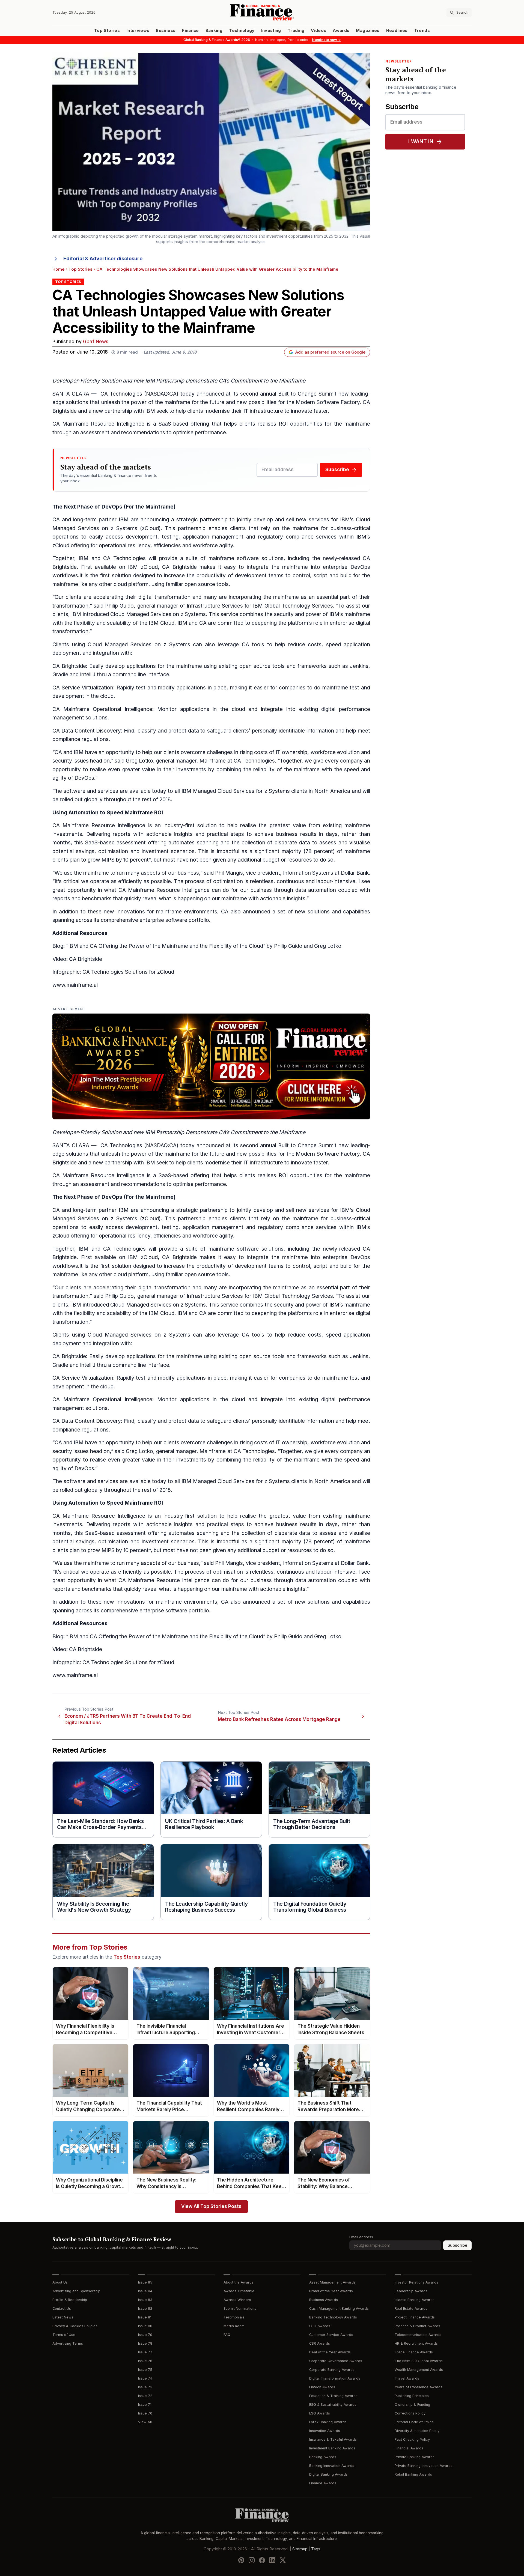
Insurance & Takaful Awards (333, 2439)
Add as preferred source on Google (330, 352)
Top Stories (107, 31)
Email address (361, 2237)
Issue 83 (145, 2300)
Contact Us (62, 2308)
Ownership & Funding (412, 2405)
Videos (318, 31)
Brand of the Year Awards (331, 2291)
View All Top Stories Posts (211, 2206)
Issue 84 (145, 2291)
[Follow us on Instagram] (252, 2560)
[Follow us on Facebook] (262, 2560)
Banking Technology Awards (333, 2317)
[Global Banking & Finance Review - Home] (262, 12)
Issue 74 (145, 2378)
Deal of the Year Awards (330, 2352)
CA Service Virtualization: (84, 688)
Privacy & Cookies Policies (75, 2326)
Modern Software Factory (328, 402)
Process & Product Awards (417, 2326)
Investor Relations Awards (416, 2282)
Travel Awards (407, 2378)
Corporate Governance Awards (336, 2361)
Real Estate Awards (411, 2308)
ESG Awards (320, 2413)
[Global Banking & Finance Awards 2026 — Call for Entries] (211, 1066)
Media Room (234, 2326)
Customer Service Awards (331, 2335)
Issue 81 (145, 2317)
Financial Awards (409, 2448)
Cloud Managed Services (141, 614)
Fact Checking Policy (412, 2439)
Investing (271, 31)
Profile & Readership (70, 2300)
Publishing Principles (412, 2396)
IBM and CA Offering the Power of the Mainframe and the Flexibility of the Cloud (166, 946)
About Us (60, 2282)
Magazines (368, 31)
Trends (422, 31)
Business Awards (324, 2300)
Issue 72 (145, 2396)
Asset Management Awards (332, 2282)
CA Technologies (121, 394)
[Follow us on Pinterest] (241, 2560)
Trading (296, 31)
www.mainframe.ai (75, 985)
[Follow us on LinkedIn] (272, 2560)
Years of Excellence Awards (419, 2387)
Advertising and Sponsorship (76, 2291)
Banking (214, 31)
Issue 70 (145, 2413)
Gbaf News (96, 342)
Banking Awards (323, 2457)
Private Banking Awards (415, 2457)
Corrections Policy (410, 2413)
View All (145, 2422)
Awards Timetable (239, 2291)
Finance (190, 31)
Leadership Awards (411, 2291)
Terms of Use (64, 2335)
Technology (242, 31)
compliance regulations (81, 739)
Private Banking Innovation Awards (424, 2466)
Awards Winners (237, 2300)
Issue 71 (145, 2405)
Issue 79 (145, 2335)
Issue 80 (145, 2326)
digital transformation (164, 597)
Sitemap (300, 2549)
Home (59, 269)
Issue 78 (145, 2343)
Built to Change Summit (307, 394)
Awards (341, 31)
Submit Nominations (240, 2308)
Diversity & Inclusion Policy (417, 2431)
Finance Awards (323, 2483)
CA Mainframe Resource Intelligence (98, 424)
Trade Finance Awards (414, 2352)
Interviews (138, 31)
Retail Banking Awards (413, 2474)
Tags (316, 2549)
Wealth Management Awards (419, 2370)
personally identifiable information (293, 731)
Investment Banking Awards (332, 2448)
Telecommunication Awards (418, 2335)
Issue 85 (145, 2282)
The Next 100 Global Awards (419, 2361)
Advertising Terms (68, 2343)
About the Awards (239, 2282)
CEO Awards (320, 2326)
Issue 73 (145, 2387)
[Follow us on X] (283, 2560)
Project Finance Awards (415, 2317)
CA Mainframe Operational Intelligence (102, 709)
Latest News (63, 2317)
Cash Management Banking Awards (339, 2308)
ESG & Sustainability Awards (333, 2405)
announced (257, 912)
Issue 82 (145, 2308)
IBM (150, 411)
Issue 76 (145, 2361)
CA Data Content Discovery (87, 731)
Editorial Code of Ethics (414, 2422)
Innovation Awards (325, 2431)
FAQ (227, 2335)
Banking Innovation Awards (332, 2466)
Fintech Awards (322, 2387)
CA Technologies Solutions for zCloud (128, 972)
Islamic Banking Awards (415, 2300)
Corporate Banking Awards (332, 2370)
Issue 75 (145, 2370)
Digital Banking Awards (328, 2474)
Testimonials (234, 2317)
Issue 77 (145, 2352)
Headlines (397, 31)
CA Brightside (69, 666)
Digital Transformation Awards (335, 2378)
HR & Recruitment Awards (416, 2343)
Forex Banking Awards (328, 2422)
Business (166, 31)
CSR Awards (320, 2343)
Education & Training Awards (333, 2396)
